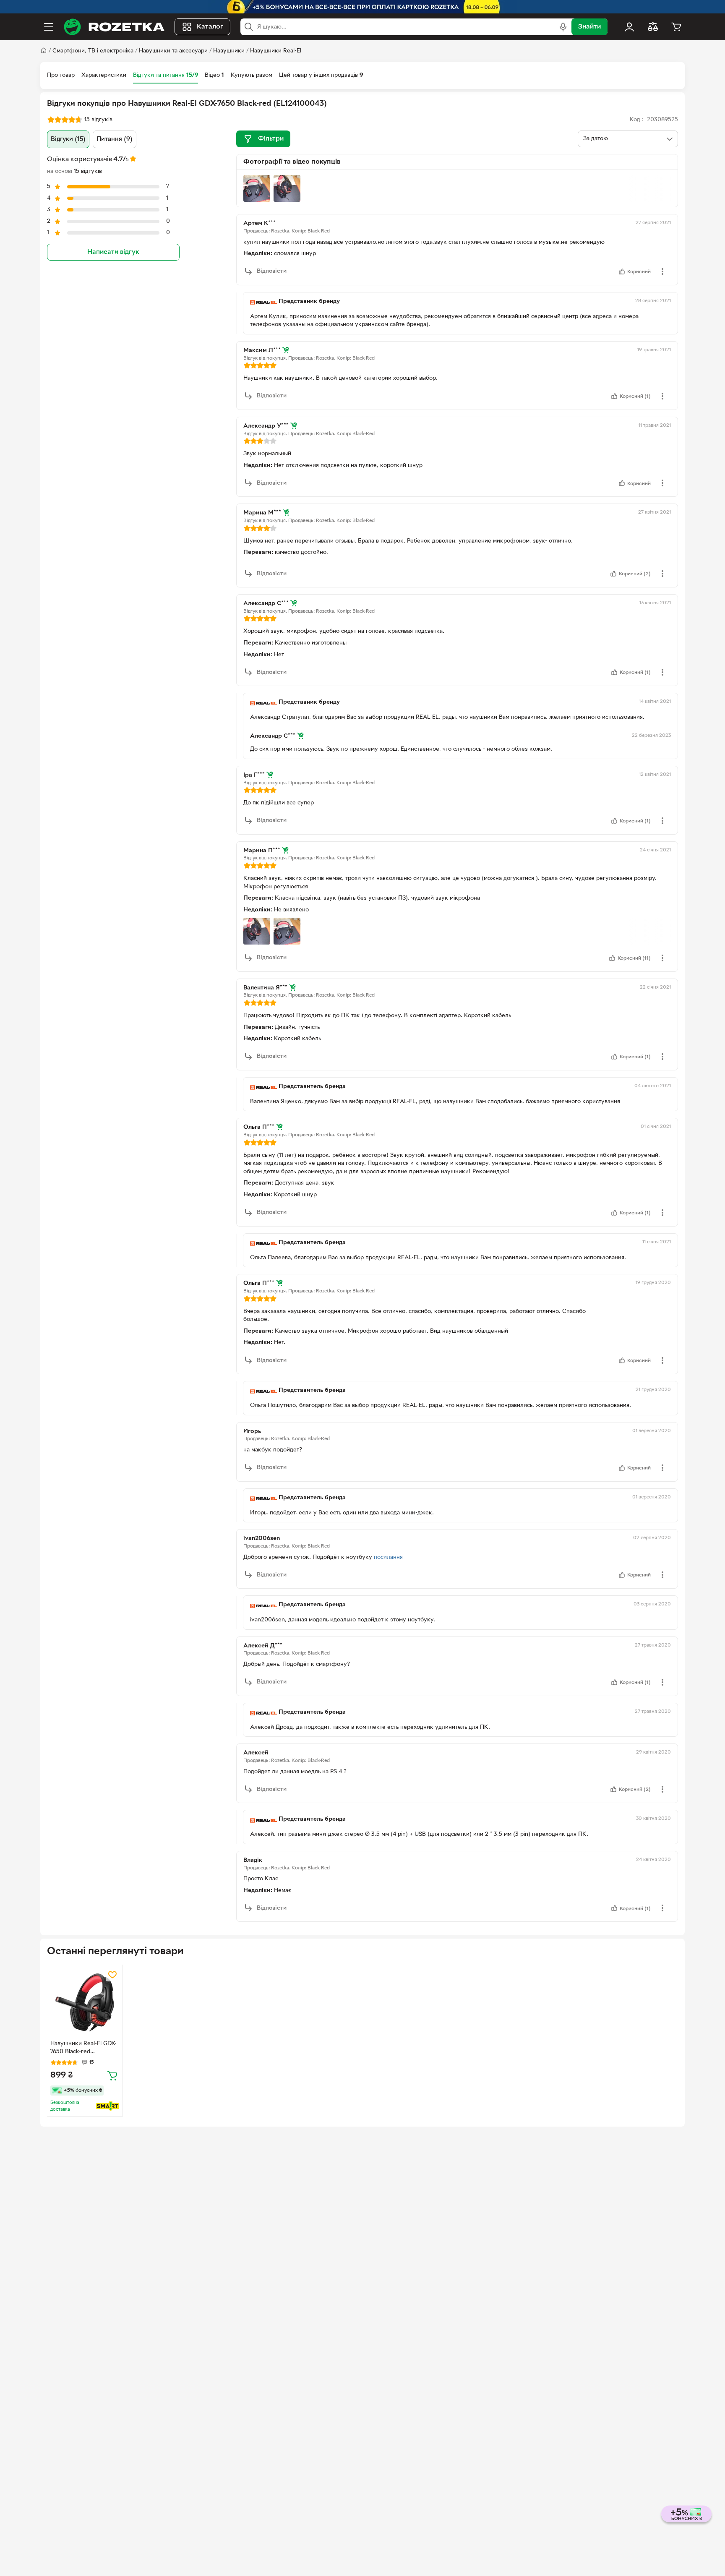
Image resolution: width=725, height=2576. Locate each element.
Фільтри (271, 139)
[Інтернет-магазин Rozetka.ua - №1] (114, 27)
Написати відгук (113, 252)
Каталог (210, 27)
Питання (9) (115, 139)
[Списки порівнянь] (653, 27)
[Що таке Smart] (108, 2106)
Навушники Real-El (276, 51)
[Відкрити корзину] (676, 27)
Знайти (589, 27)
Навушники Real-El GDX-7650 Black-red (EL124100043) (83, 2049)
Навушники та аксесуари (173, 51)
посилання (388, 1557)
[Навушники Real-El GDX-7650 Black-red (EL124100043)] (85, 2002)
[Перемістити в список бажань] (112, 1975)
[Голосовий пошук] (563, 27)
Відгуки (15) (68, 139)
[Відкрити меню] (49, 27)
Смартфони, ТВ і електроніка (93, 51)
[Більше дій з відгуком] (662, 271)
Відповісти (272, 271)
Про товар (61, 75)
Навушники (229, 51)
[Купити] (112, 2075)
